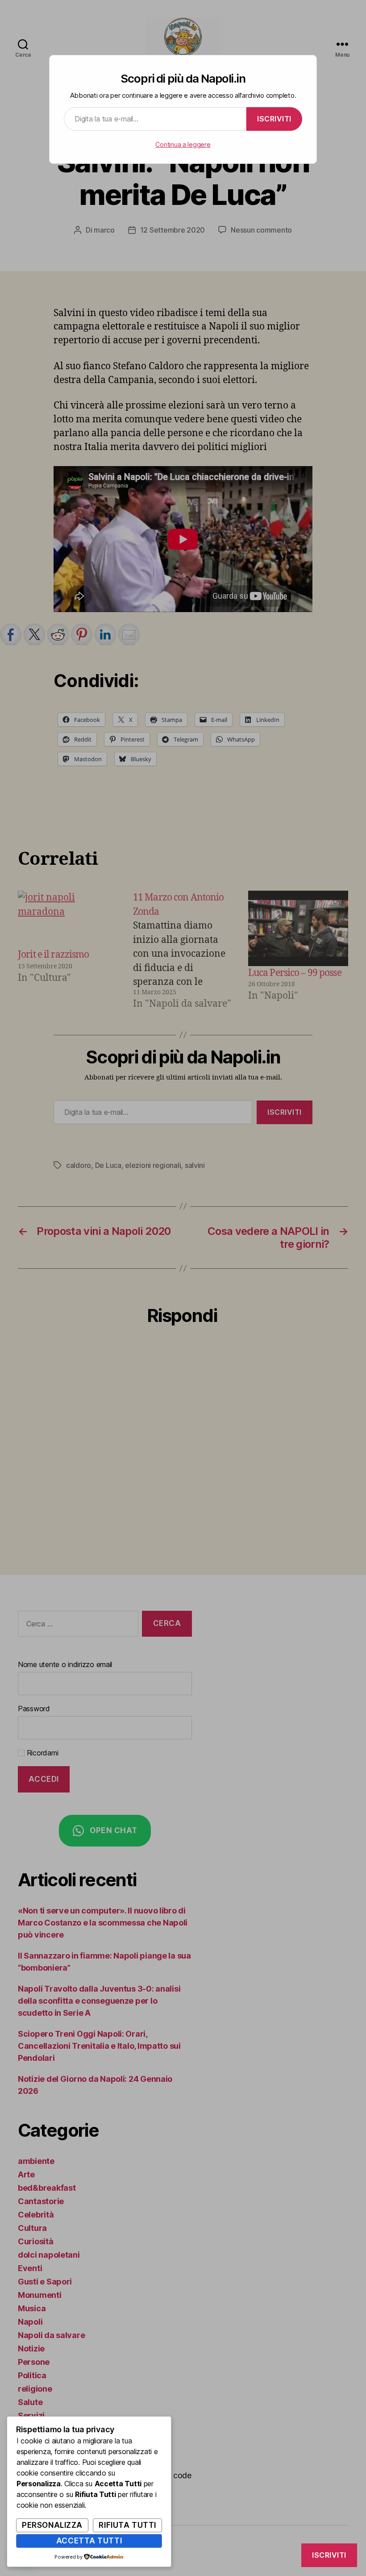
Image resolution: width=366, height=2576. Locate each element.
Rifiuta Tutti (127, 2525)
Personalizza (52, 2525)
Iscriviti (274, 119)
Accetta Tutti (89, 2541)
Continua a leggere (183, 144)
